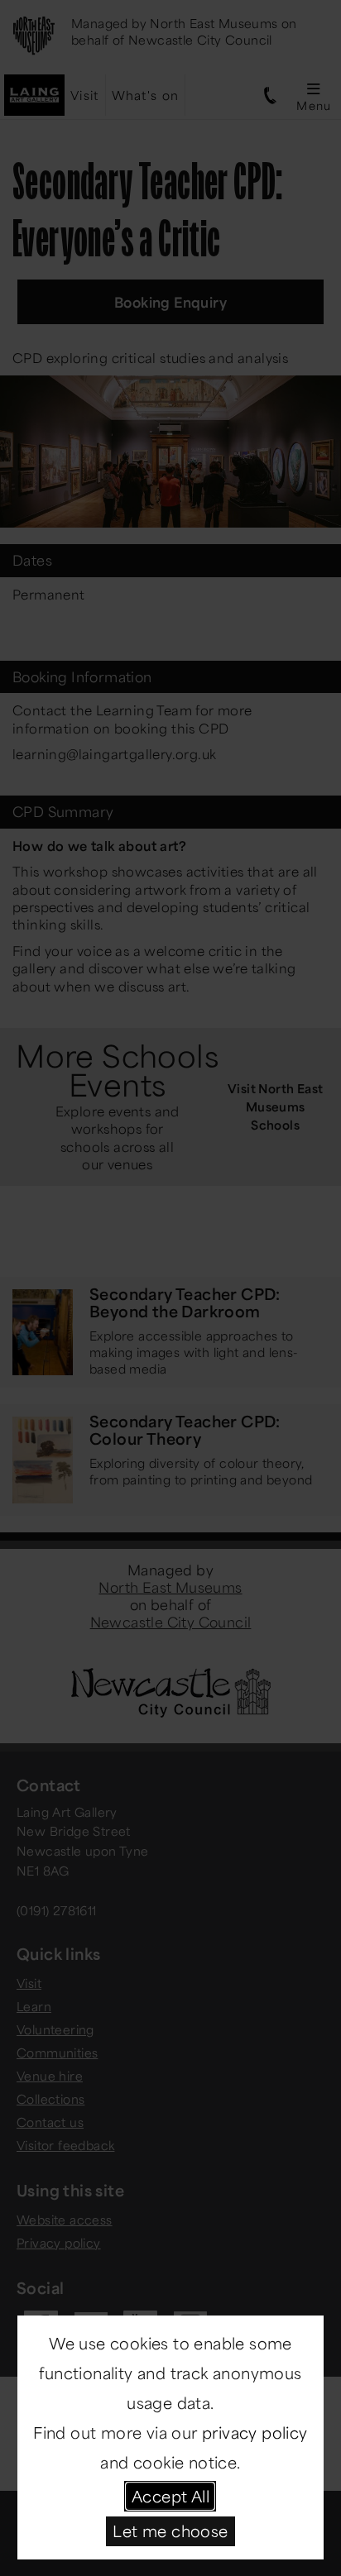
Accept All (170, 2496)
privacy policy (255, 2432)
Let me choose (170, 2531)
